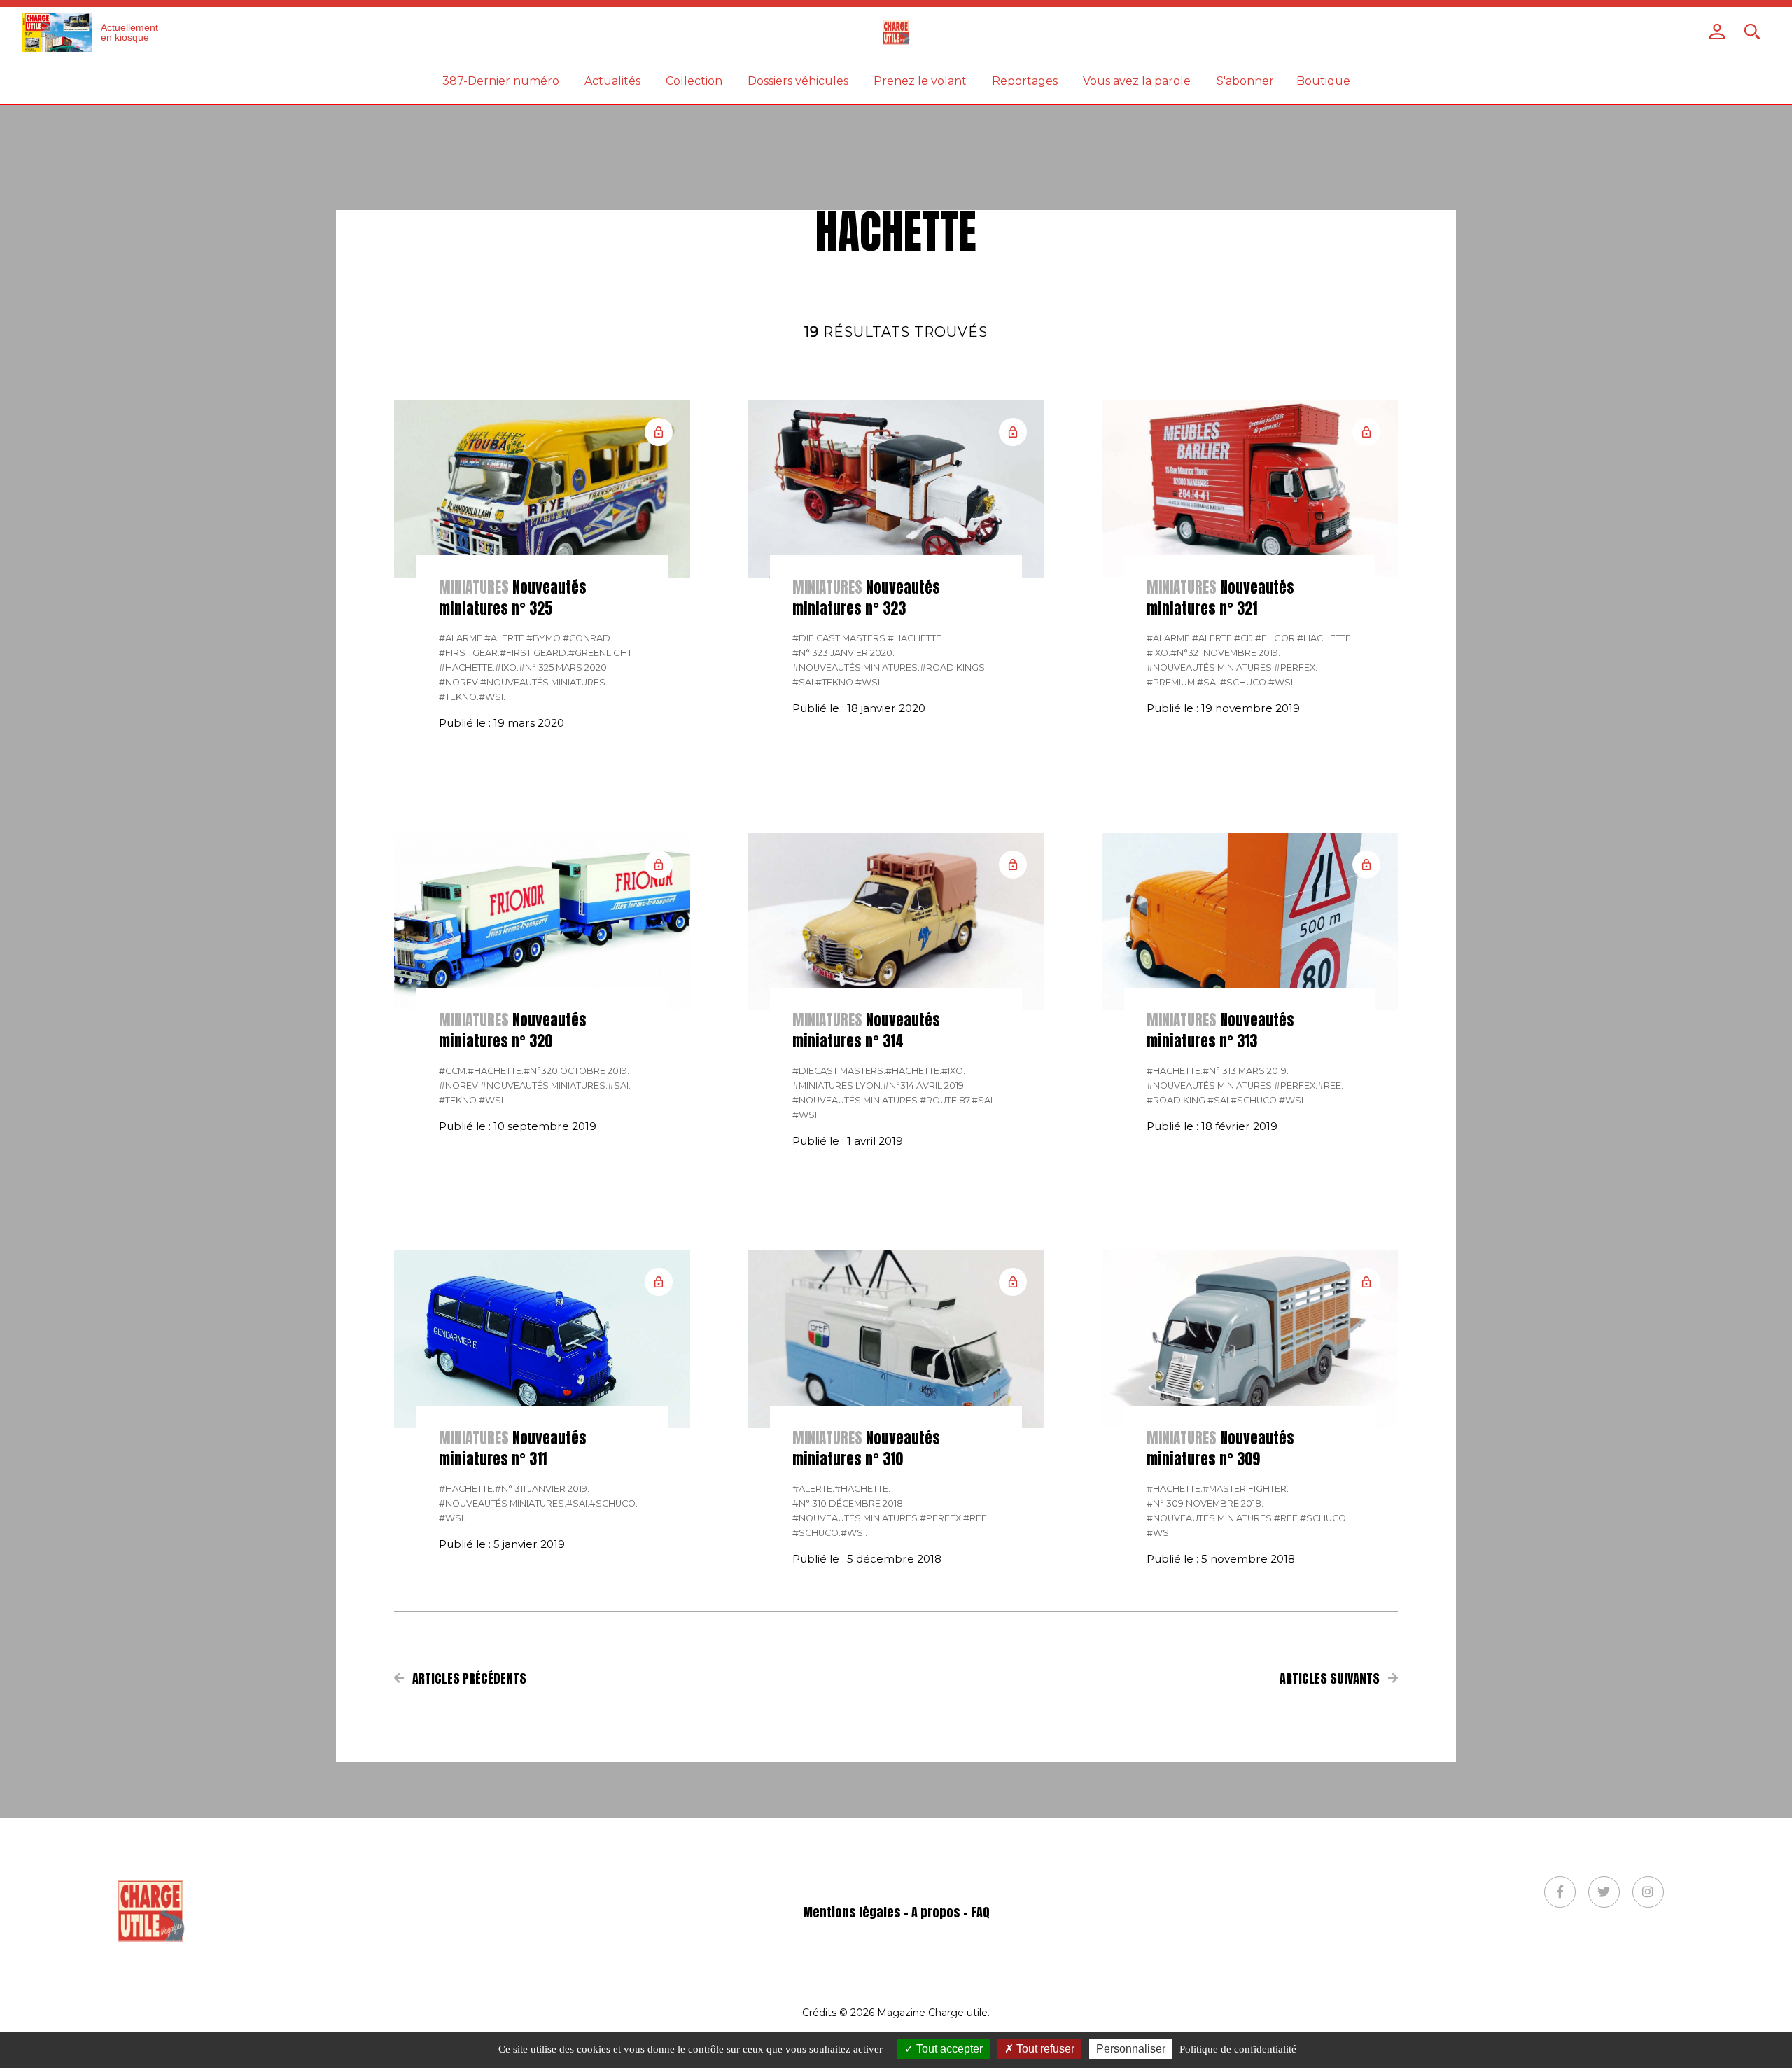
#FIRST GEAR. (469, 653)
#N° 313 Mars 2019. (1246, 1071)
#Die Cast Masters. (840, 638)
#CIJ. (1245, 638)
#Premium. (1172, 682)
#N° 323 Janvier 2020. (843, 653)
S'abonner (1245, 81)
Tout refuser (1044, 2049)
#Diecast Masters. (839, 1071)
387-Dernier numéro (501, 81)
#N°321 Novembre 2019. (1225, 653)
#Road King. (1177, 1100)
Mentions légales (852, 1912)
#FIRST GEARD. (534, 653)
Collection (694, 81)
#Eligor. (1276, 638)
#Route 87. (946, 1100)
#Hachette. (467, 668)
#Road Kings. (953, 668)
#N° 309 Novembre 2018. (1205, 1503)
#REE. (1330, 1085)
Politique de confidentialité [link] (1238, 2049)
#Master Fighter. (1246, 1489)
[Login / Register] (1717, 32)
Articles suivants (1331, 1678)
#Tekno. (459, 697)
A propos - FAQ (951, 1912)
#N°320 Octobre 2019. (576, 1071)
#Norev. (460, 682)
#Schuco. (1244, 682)
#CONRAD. (588, 638)
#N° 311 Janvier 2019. (542, 1489)
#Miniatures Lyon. (838, 1085)
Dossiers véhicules (798, 81)
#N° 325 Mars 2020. (564, 668)
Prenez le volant (920, 81)
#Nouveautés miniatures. (544, 682)
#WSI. (492, 697)
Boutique (1323, 81)
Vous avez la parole (1137, 81)
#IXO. (507, 668)
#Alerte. (505, 638)
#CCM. (453, 1071)
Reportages (1025, 81)
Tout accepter (948, 2049)
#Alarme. (462, 638)
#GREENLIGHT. (601, 653)
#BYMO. (545, 638)
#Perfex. (1296, 668)
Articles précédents (468, 1678)
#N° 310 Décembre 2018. (849, 1503)
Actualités (612, 81)
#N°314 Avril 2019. (924, 1085)
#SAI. (804, 682)
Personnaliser (1131, 2049)
